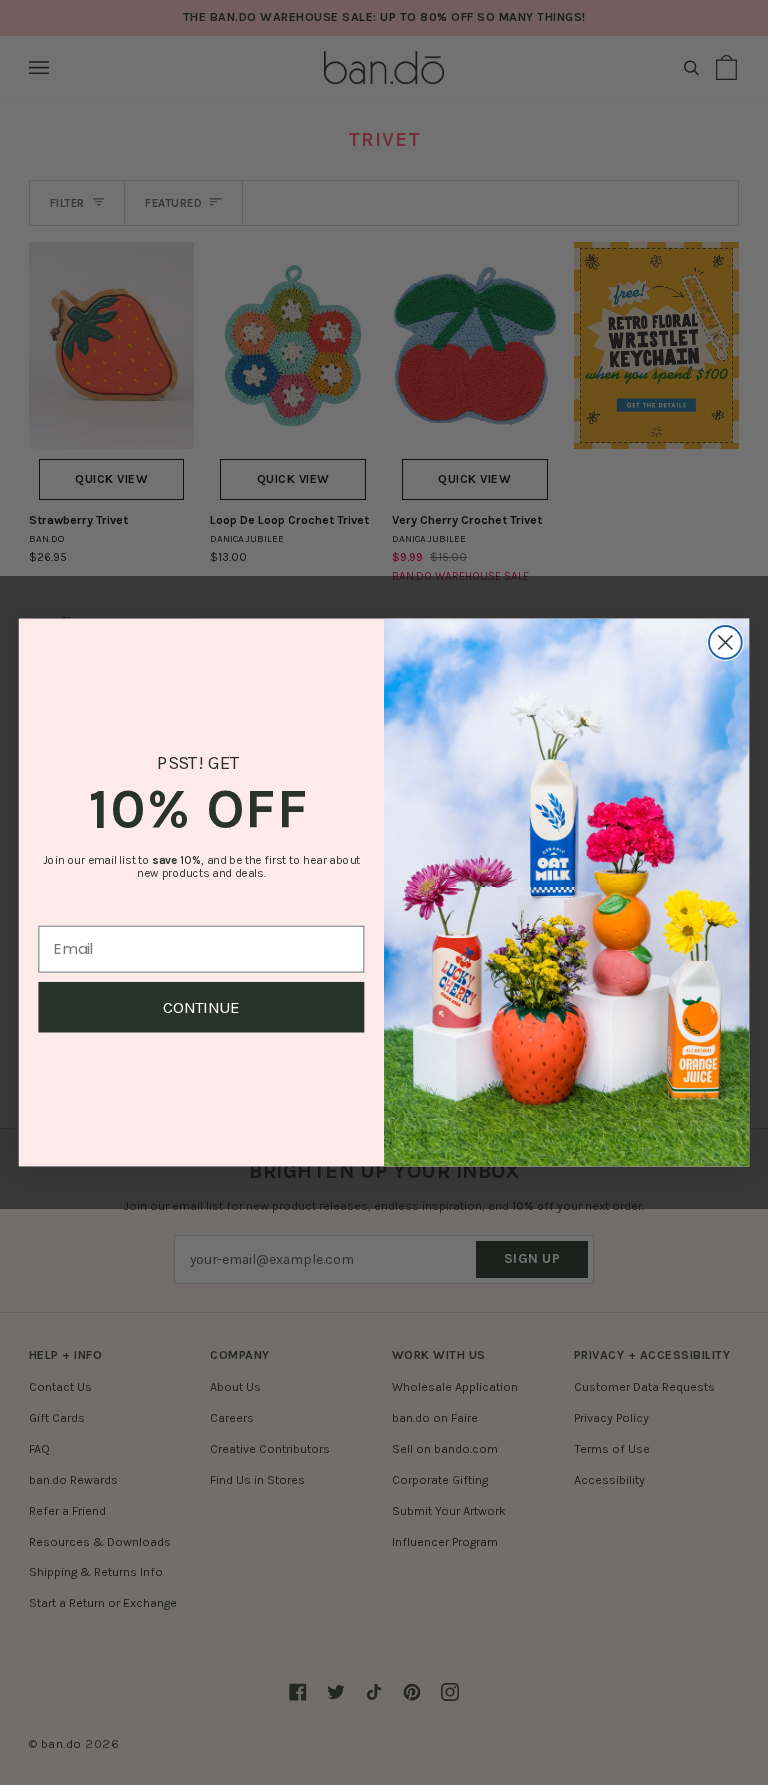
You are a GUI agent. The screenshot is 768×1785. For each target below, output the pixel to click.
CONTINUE (201, 1007)
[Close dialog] (725, 642)
